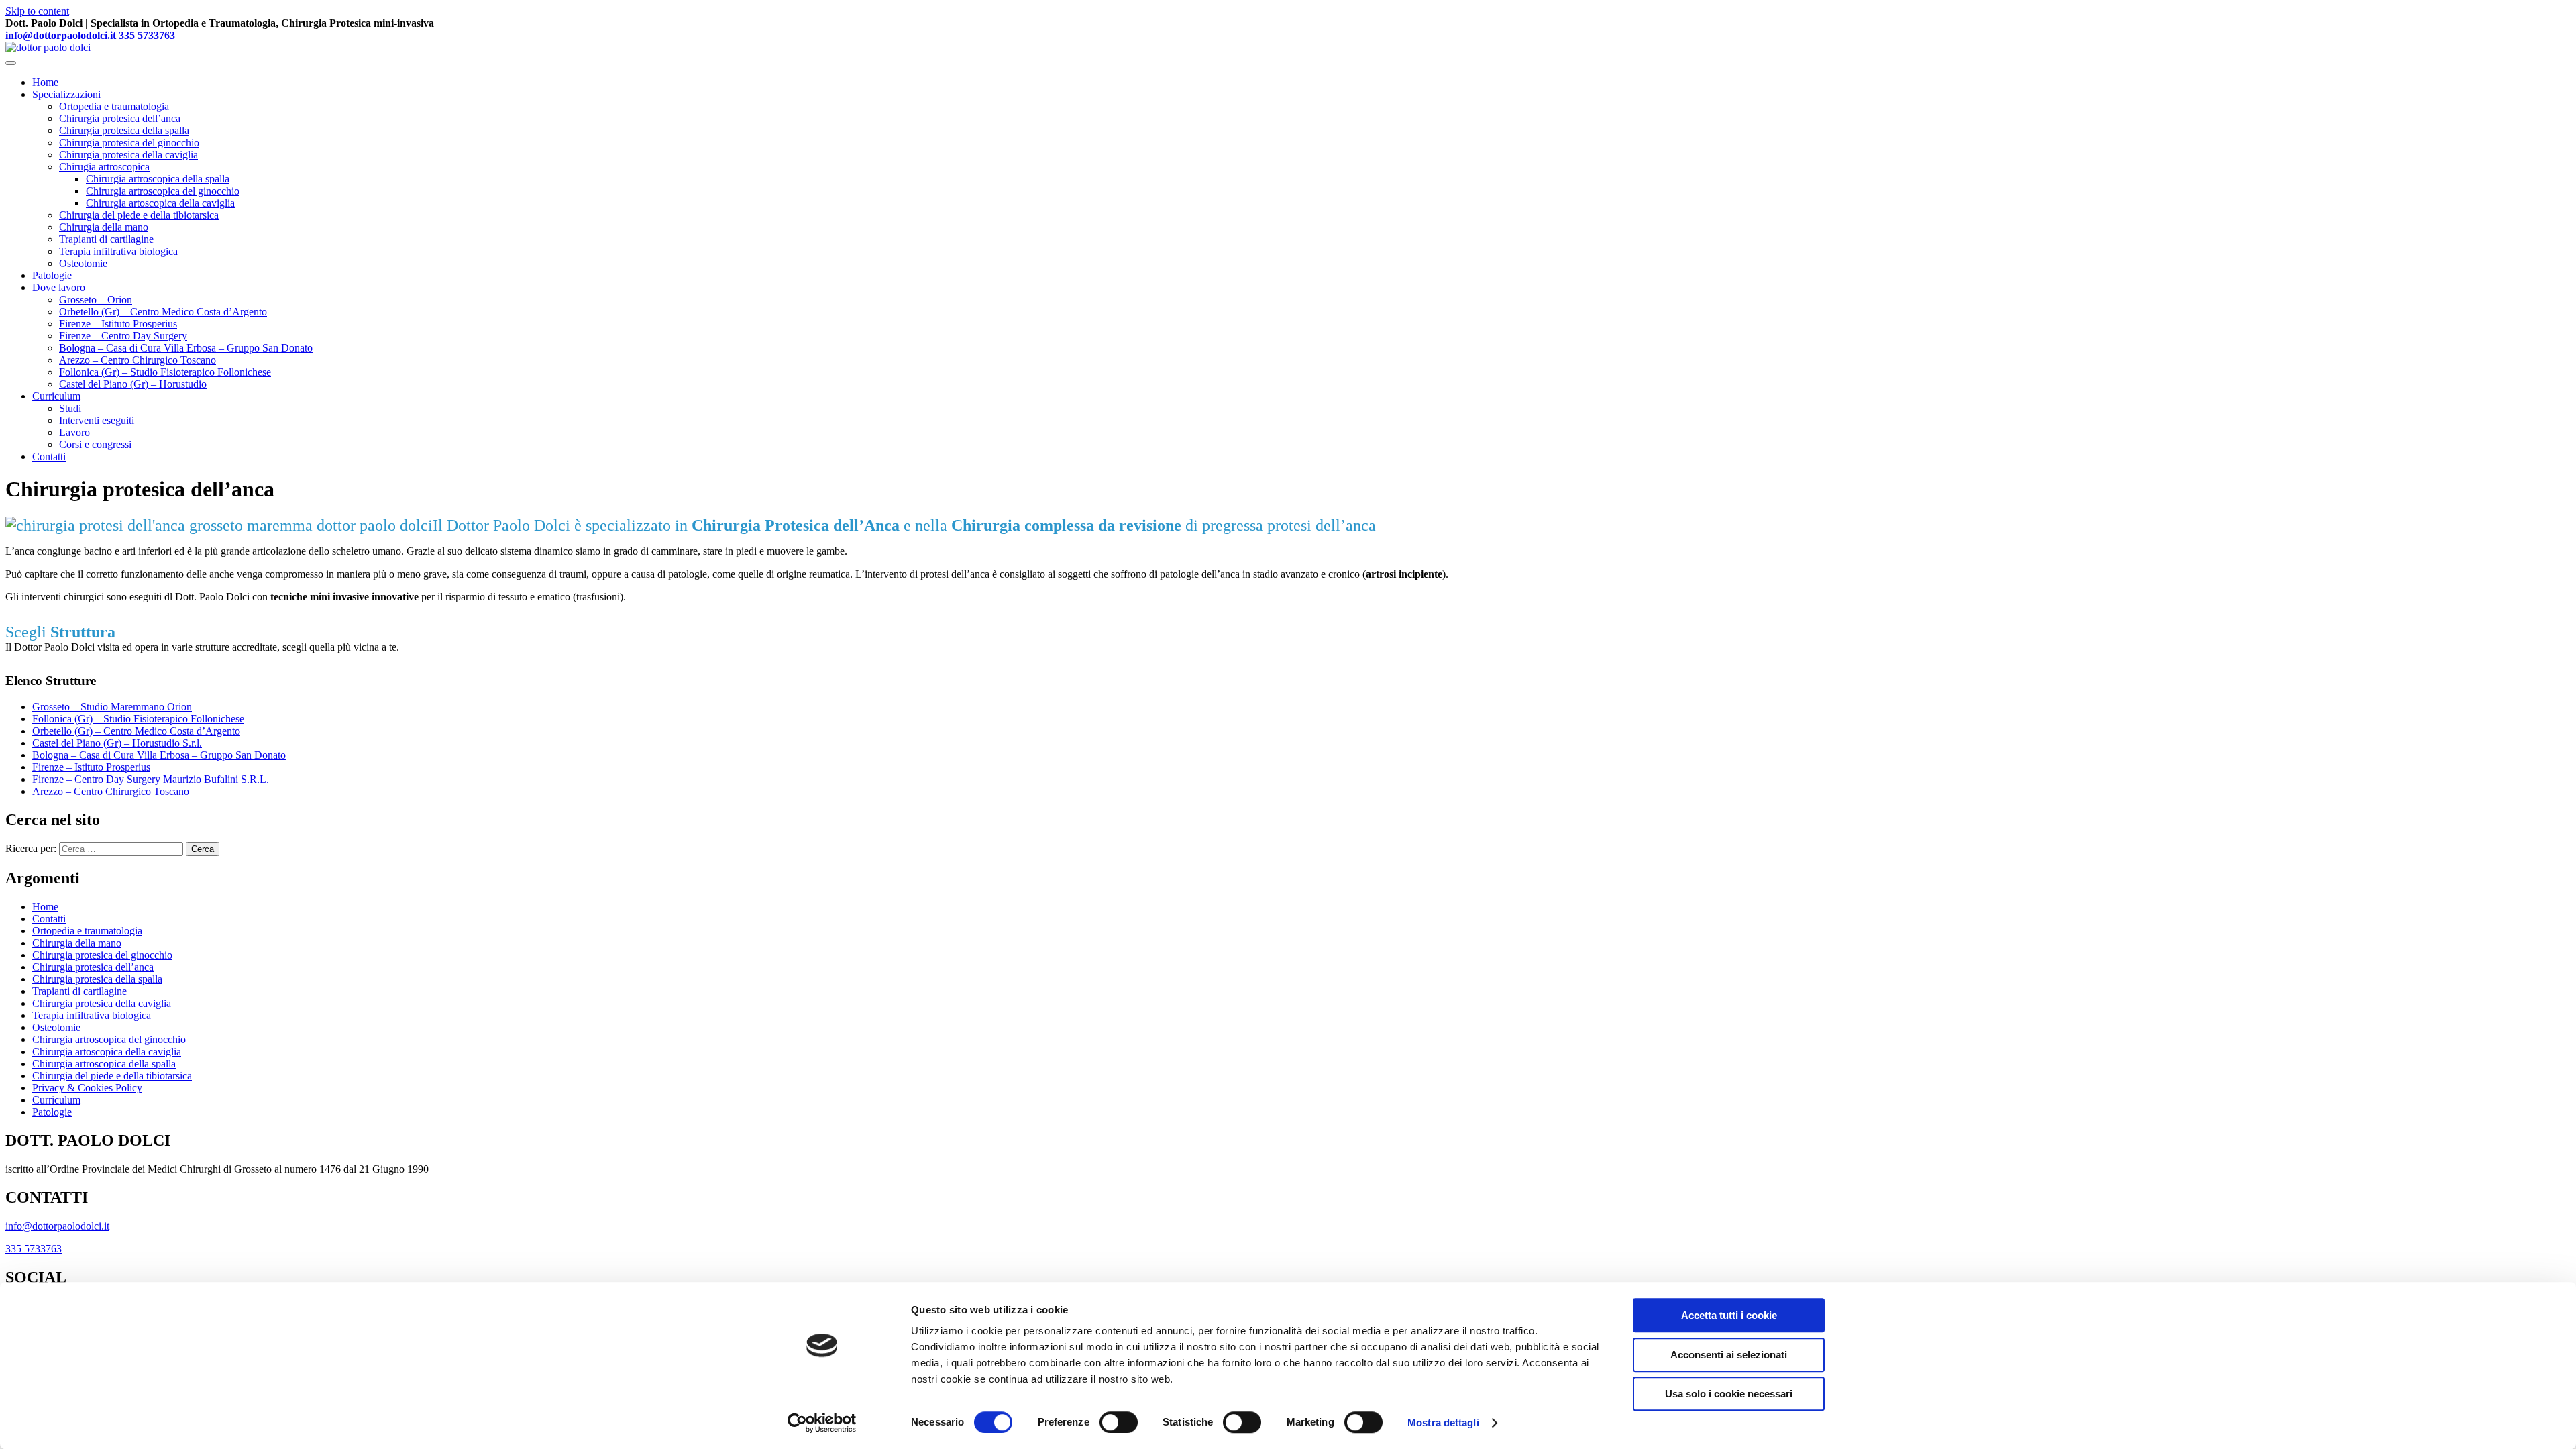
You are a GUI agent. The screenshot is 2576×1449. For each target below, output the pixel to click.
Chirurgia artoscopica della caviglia (160, 203)
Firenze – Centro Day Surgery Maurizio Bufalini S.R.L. (151, 779)
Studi (70, 408)
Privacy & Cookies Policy (87, 1088)
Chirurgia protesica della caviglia (128, 155)
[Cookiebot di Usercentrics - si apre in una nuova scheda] (822, 1423)
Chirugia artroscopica (104, 167)
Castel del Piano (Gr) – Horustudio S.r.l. (117, 743)
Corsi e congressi (95, 444)
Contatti (49, 457)
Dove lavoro (59, 287)
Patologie (52, 275)
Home (45, 82)
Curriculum (56, 396)
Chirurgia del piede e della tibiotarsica (139, 215)
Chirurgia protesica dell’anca (120, 118)
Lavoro (74, 432)
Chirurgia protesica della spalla (124, 130)
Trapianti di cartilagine (106, 239)
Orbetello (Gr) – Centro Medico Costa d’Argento (163, 312)
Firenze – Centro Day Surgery (123, 336)
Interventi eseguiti (97, 420)
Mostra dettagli (1443, 1423)
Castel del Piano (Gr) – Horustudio (133, 384)
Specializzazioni (66, 94)
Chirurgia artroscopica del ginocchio (163, 191)
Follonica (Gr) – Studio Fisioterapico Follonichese (165, 372)
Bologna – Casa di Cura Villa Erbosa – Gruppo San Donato (186, 348)
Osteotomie (83, 263)
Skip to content (37, 11)
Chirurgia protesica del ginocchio (129, 143)
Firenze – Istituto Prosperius (118, 324)
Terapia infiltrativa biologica (118, 251)
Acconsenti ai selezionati (1729, 1355)
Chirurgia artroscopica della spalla (158, 179)
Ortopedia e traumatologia (114, 106)
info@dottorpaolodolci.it (61, 35)
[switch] (1119, 1422)
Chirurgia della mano (104, 227)
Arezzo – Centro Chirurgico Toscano (138, 360)
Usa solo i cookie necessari (1729, 1394)
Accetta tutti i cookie (1729, 1315)
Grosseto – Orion (96, 300)
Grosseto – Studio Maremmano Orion (112, 707)
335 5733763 (147, 35)
